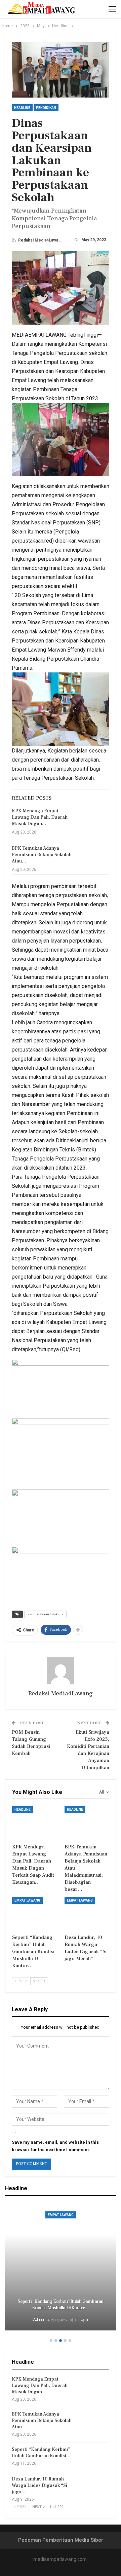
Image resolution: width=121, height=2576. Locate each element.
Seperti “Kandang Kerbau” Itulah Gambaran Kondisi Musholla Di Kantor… (60, 2305)
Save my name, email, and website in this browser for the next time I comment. (55, 2146)
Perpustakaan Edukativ (45, 1614)
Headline (22, 108)
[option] (61, 2268)
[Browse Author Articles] (61, 1670)
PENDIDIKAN (46, 108)
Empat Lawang (27, 1900)
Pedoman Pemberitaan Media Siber (61, 2540)
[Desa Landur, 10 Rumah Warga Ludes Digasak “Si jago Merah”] (87, 1912)
